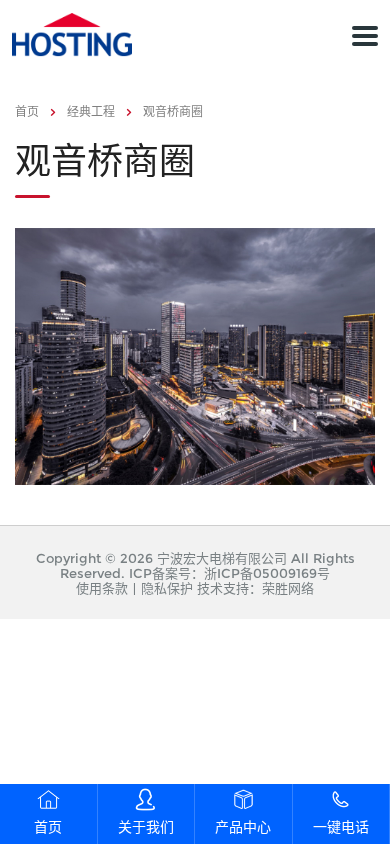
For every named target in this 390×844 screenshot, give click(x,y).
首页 (27, 111)
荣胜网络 (288, 588)
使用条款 (102, 588)
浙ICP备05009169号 (267, 573)
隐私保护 (167, 588)
